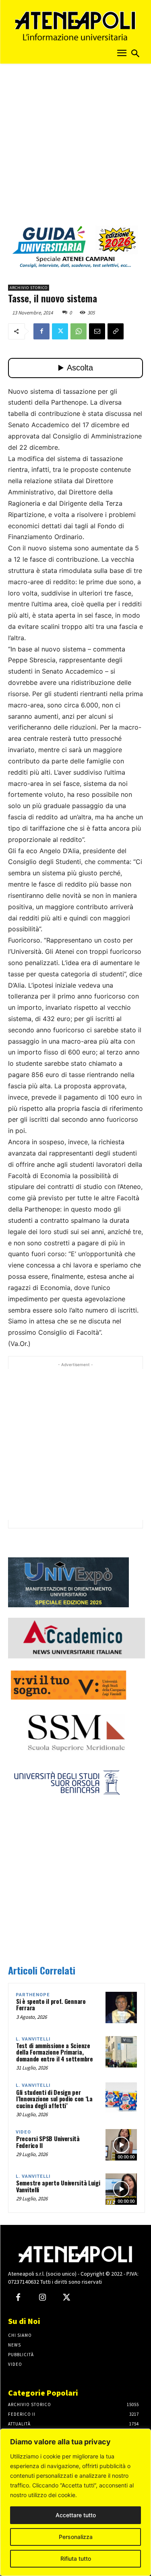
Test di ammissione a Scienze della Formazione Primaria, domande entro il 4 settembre (55, 2052)
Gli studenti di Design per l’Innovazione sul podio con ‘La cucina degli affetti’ (54, 2099)
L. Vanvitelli (33, 2039)
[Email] (97, 331)
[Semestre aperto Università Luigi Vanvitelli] (121, 2189)
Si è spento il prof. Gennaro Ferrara (51, 2004)
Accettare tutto (76, 2515)
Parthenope (33, 1995)
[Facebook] (41, 331)
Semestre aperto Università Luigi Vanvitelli (58, 2186)
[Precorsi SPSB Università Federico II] (121, 2145)
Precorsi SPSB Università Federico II (48, 2142)
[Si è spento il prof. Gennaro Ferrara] (121, 2007)
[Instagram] (42, 2298)
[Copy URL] (116, 331)
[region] (75, 2502)
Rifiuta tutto (76, 2558)
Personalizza (76, 2537)
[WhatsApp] (79, 331)
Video (23, 2132)
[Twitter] (60, 331)
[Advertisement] (75, 147)
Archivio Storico (29, 288)
